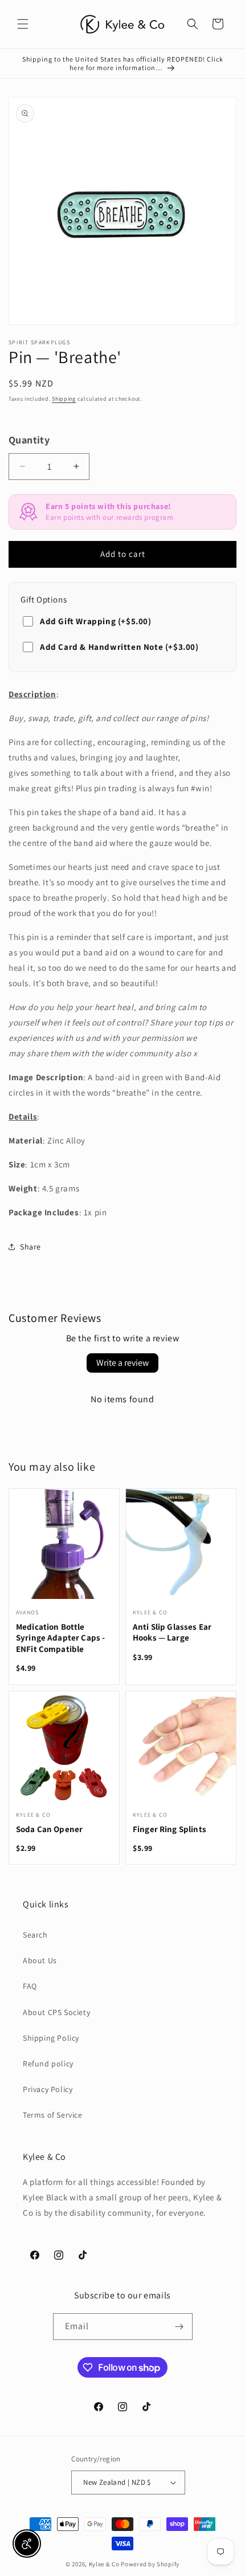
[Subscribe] (179, 2327)
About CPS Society (56, 2012)
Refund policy (48, 2064)
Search (35, 1935)
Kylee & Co (104, 2564)
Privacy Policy (48, 2089)
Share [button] (30, 1247)
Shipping (64, 399)
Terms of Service (53, 2115)
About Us (40, 1960)
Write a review (122, 1363)
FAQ (30, 1986)
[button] (23, 24)
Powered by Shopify (150, 2564)
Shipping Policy (51, 2038)
